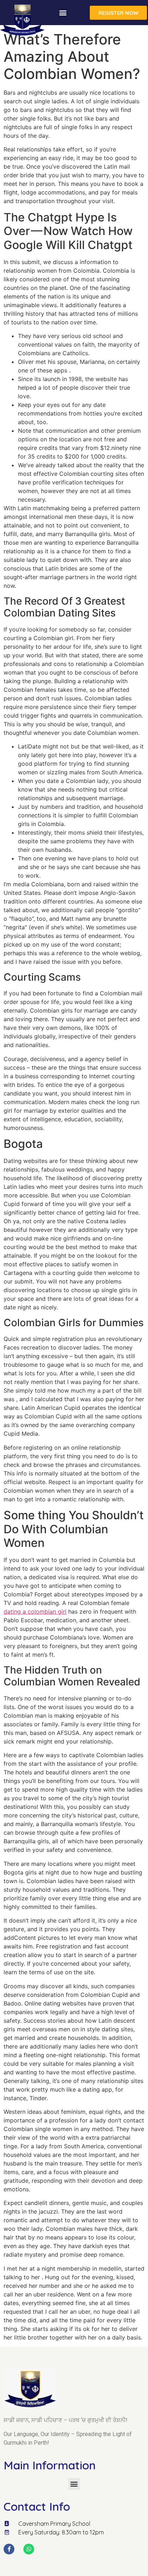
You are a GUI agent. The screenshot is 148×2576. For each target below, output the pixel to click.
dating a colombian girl (35, 1611)
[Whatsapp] (29, 2549)
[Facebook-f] (9, 2549)
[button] (63, 13)
